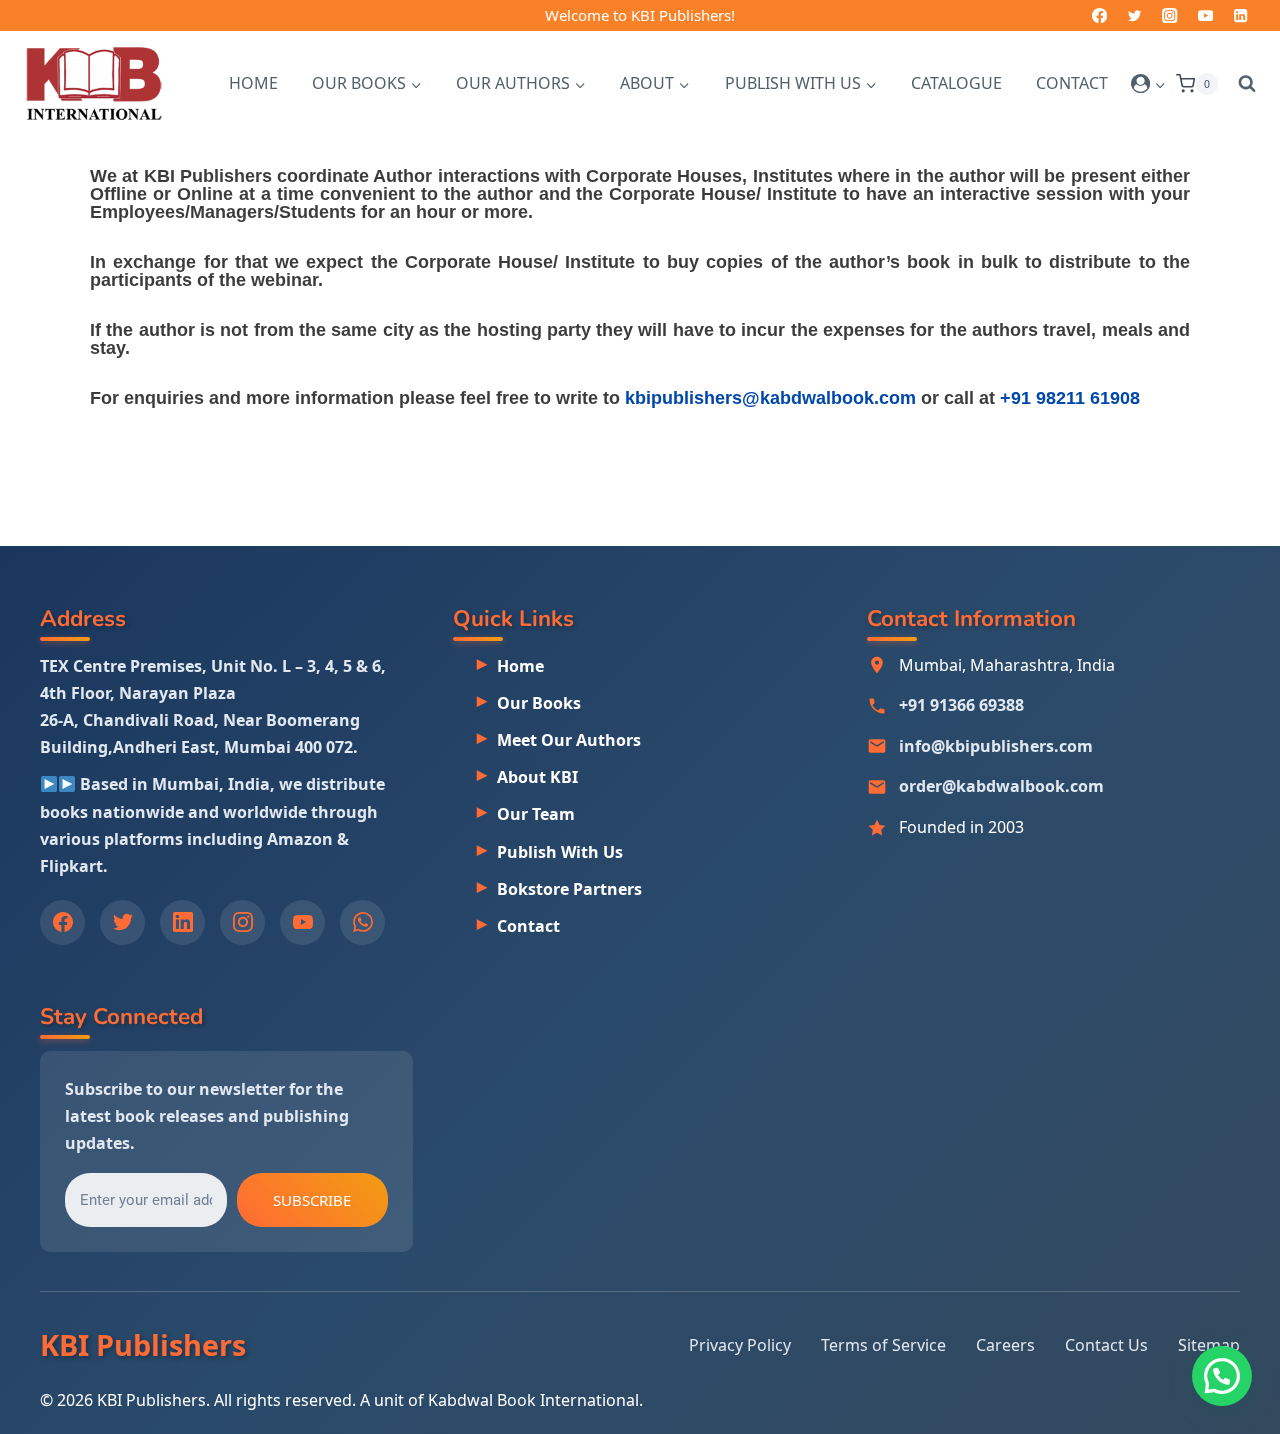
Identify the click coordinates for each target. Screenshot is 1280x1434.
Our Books (539, 703)
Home (253, 83)
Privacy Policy (740, 1345)
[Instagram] (1170, 15)
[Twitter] (1134, 15)
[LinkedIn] (182, 922)
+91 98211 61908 (1070, 398)
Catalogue (956, 83)
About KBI (537, 777)
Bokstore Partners (569, 889)
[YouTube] (1205, 15)
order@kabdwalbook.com (1001, 786)
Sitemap (1209, 1345)
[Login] (1148, 84)
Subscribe (312, 1199)
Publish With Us (560, 851)
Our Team (536, 814)
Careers (1005, 1345)
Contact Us (1106, 1345)
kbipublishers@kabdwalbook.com (770, 398)
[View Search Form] (1242, 84)
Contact (1072, 83)
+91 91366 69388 (961, 705)
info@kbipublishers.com (996, 746)
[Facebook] (1099, 15)
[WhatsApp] (362, 922)
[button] (1159, 83)
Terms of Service (883, 1345)
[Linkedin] (1240, 15)
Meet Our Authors (569, 740)
